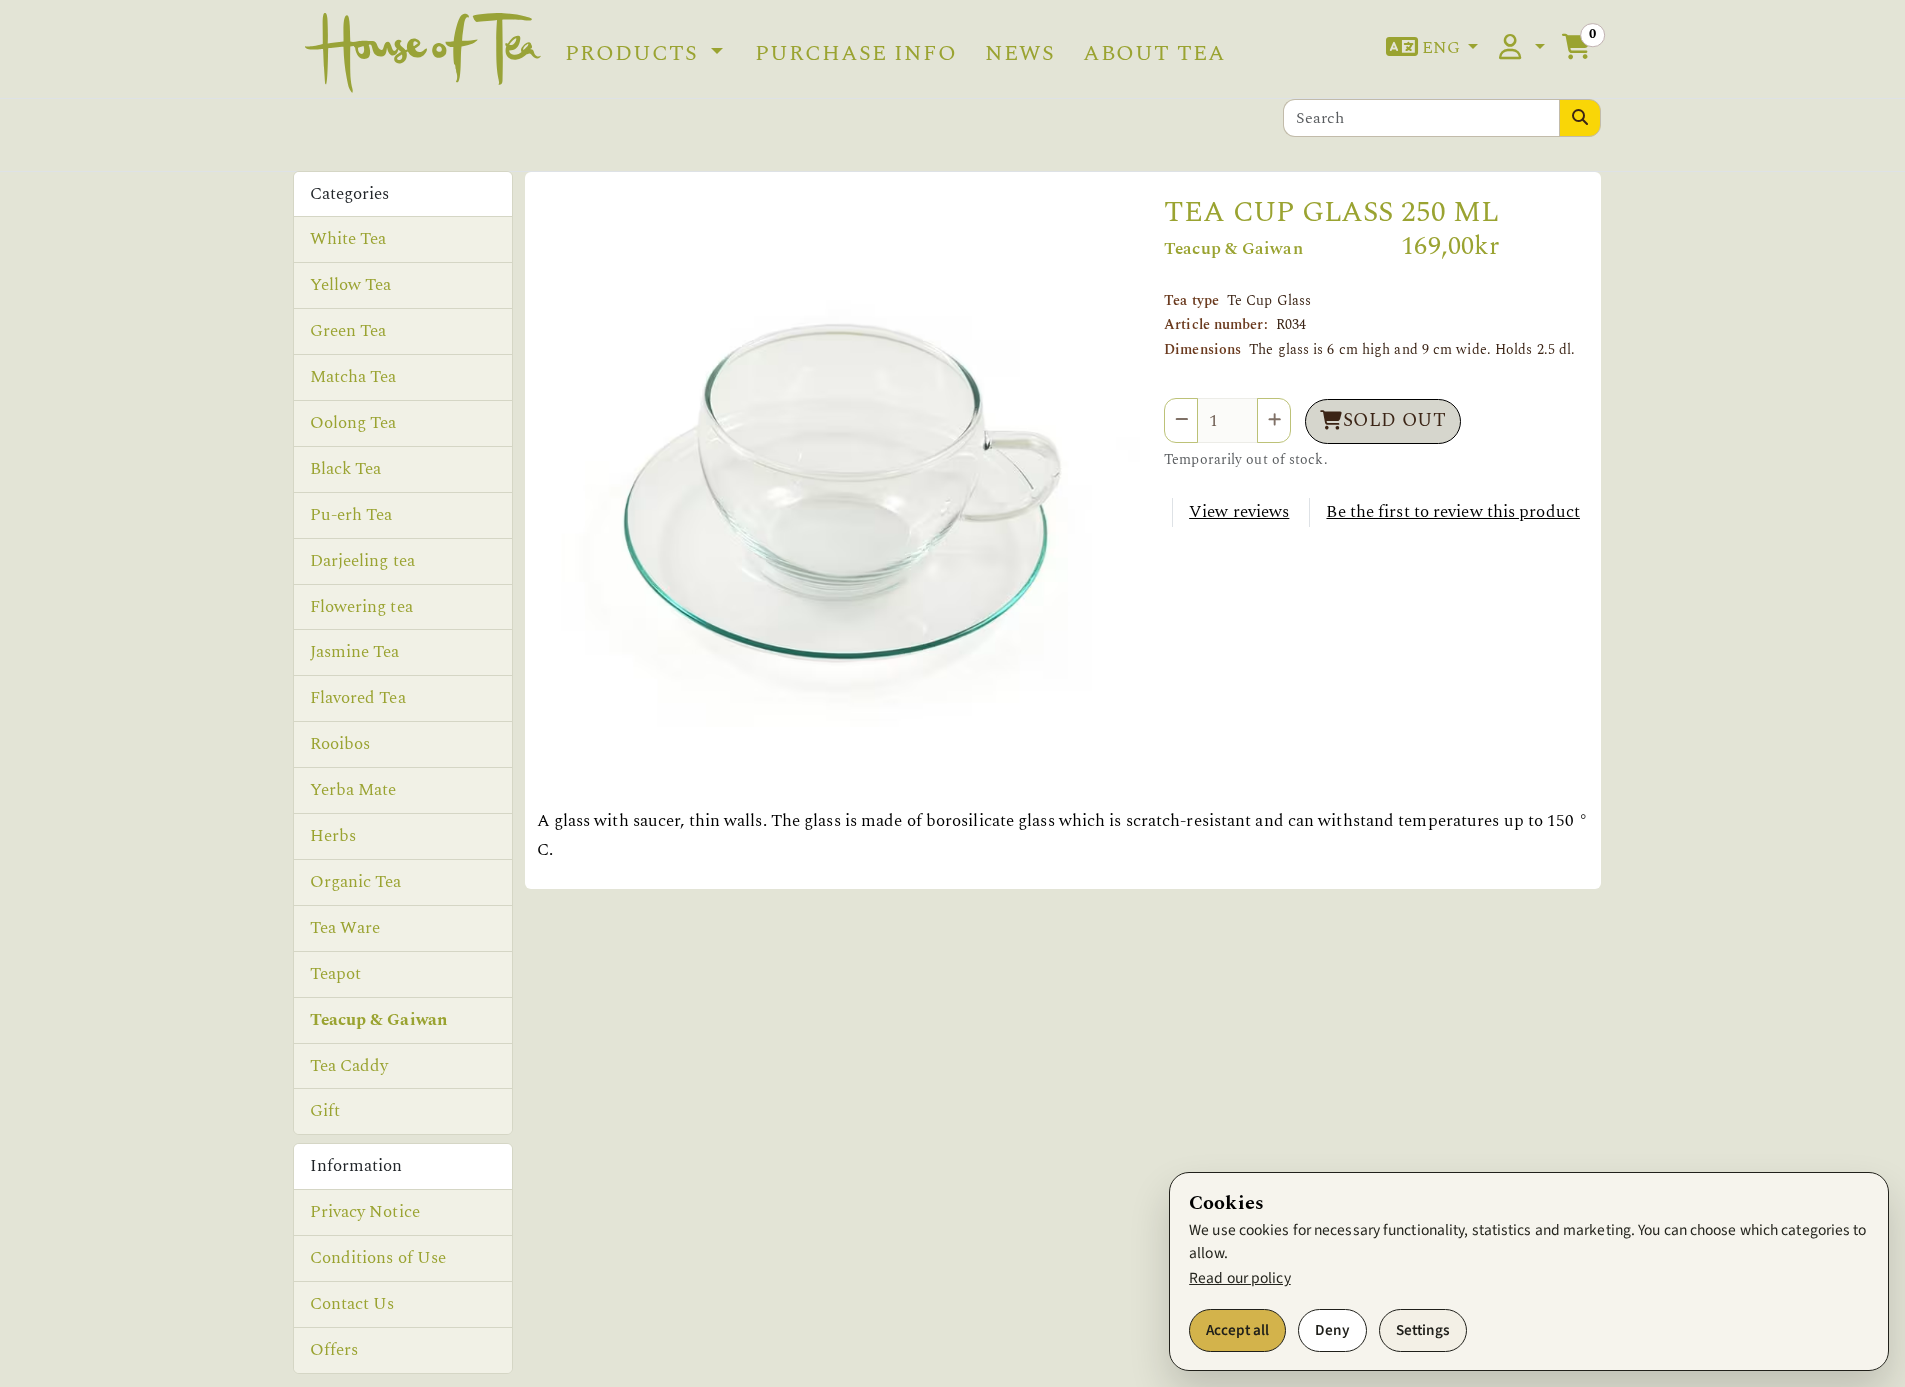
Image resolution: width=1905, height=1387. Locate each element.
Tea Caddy (349, 1066)
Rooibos (340, 744)
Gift (325, 1111)
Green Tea (348, 331)
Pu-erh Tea (351, 515)
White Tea (348, 239)
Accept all (1237, 1330)
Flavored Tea (358, 698)
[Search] (1580, 118)
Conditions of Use (378, 1258)
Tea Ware (345, 928)
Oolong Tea (353, 423)
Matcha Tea (353, 377)
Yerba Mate (353, 790)
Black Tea (346, 469)
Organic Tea (356, 882)
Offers (334, 1350)
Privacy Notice (365, 1212)
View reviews (1239, 512)
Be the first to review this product (1453, 512)
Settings (1423, 1330)
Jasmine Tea (355, 652)
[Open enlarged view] (839, 498)
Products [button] (635, 53)
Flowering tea (361, 607)
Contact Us (352, 1304)
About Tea (1154, 53)
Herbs (333, 836)
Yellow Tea (351, 285)
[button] (1432, 48)
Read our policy (1240, 1278)
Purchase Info (856, 53)
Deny (1332, 1330)
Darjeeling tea (362, 561)
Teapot (336, 974)
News (1020, 53)
